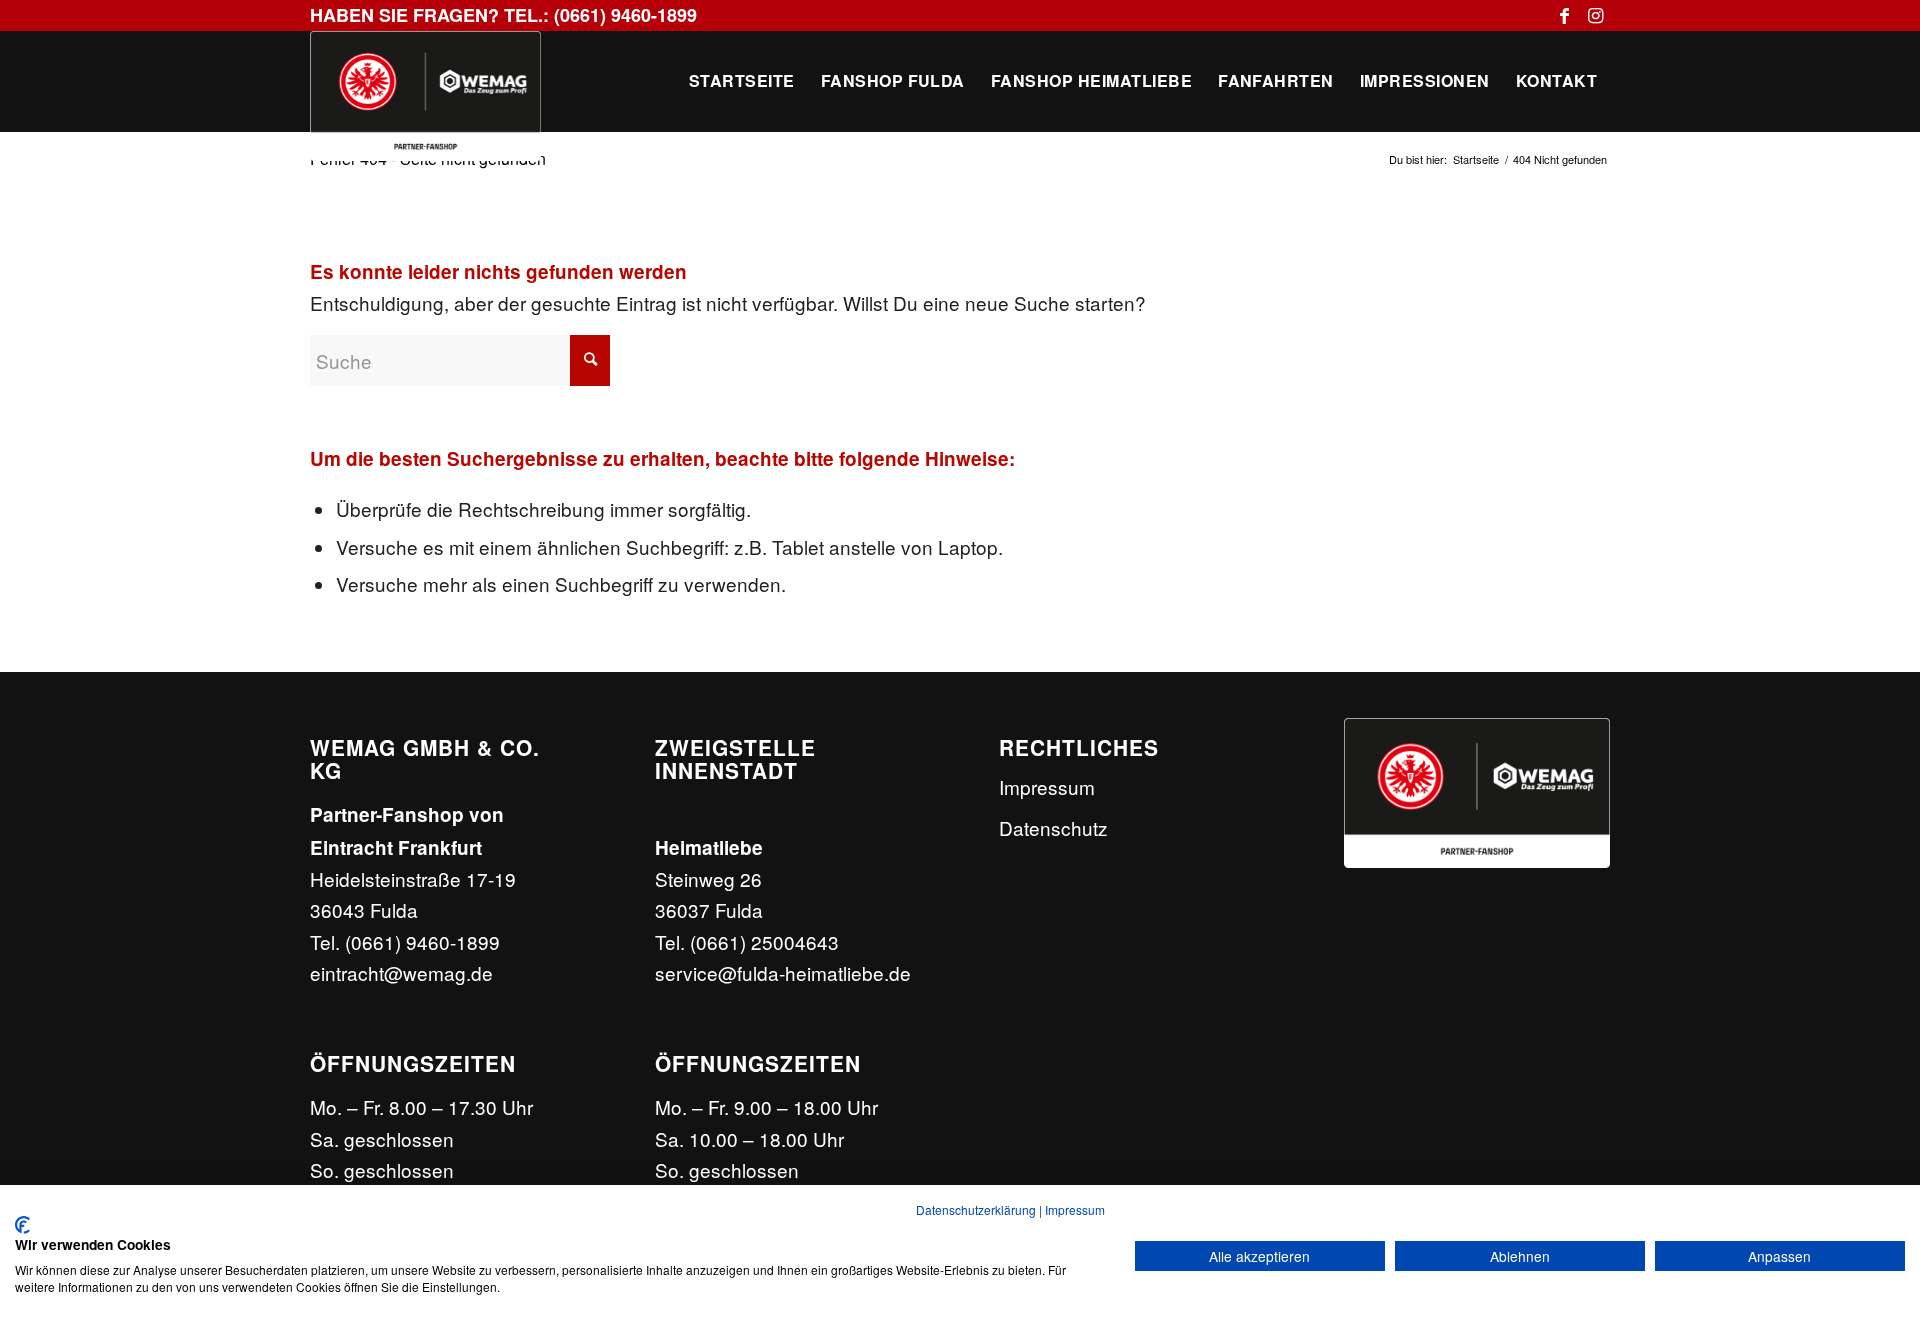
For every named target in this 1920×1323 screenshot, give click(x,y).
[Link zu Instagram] (1595, 15)
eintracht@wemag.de (401, 972)
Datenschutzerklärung (976, 1209)
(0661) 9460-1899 (422, 941)
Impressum (1047, 786)
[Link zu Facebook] (1564, 15)
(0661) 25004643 (764, 941)
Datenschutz (1053, 827)
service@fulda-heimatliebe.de (783, 972)
